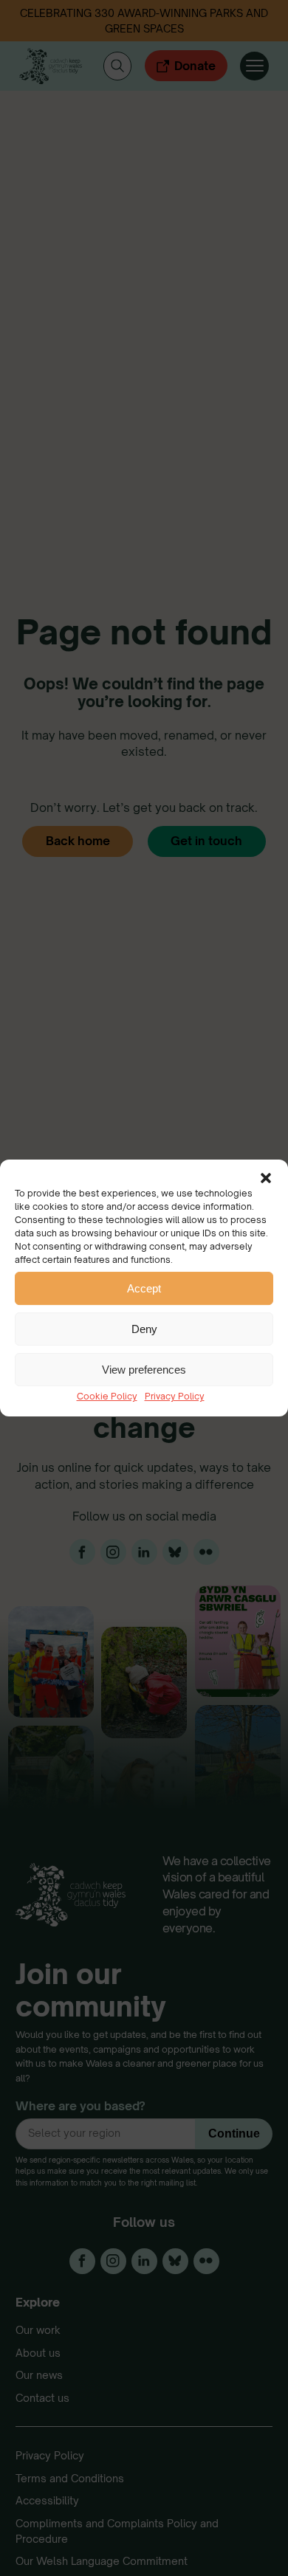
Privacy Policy (175, 1396)
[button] (266, 1178)
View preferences (144, 1370)
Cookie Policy (107, 1396)
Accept (144, 1288)
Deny (144, 1329)
